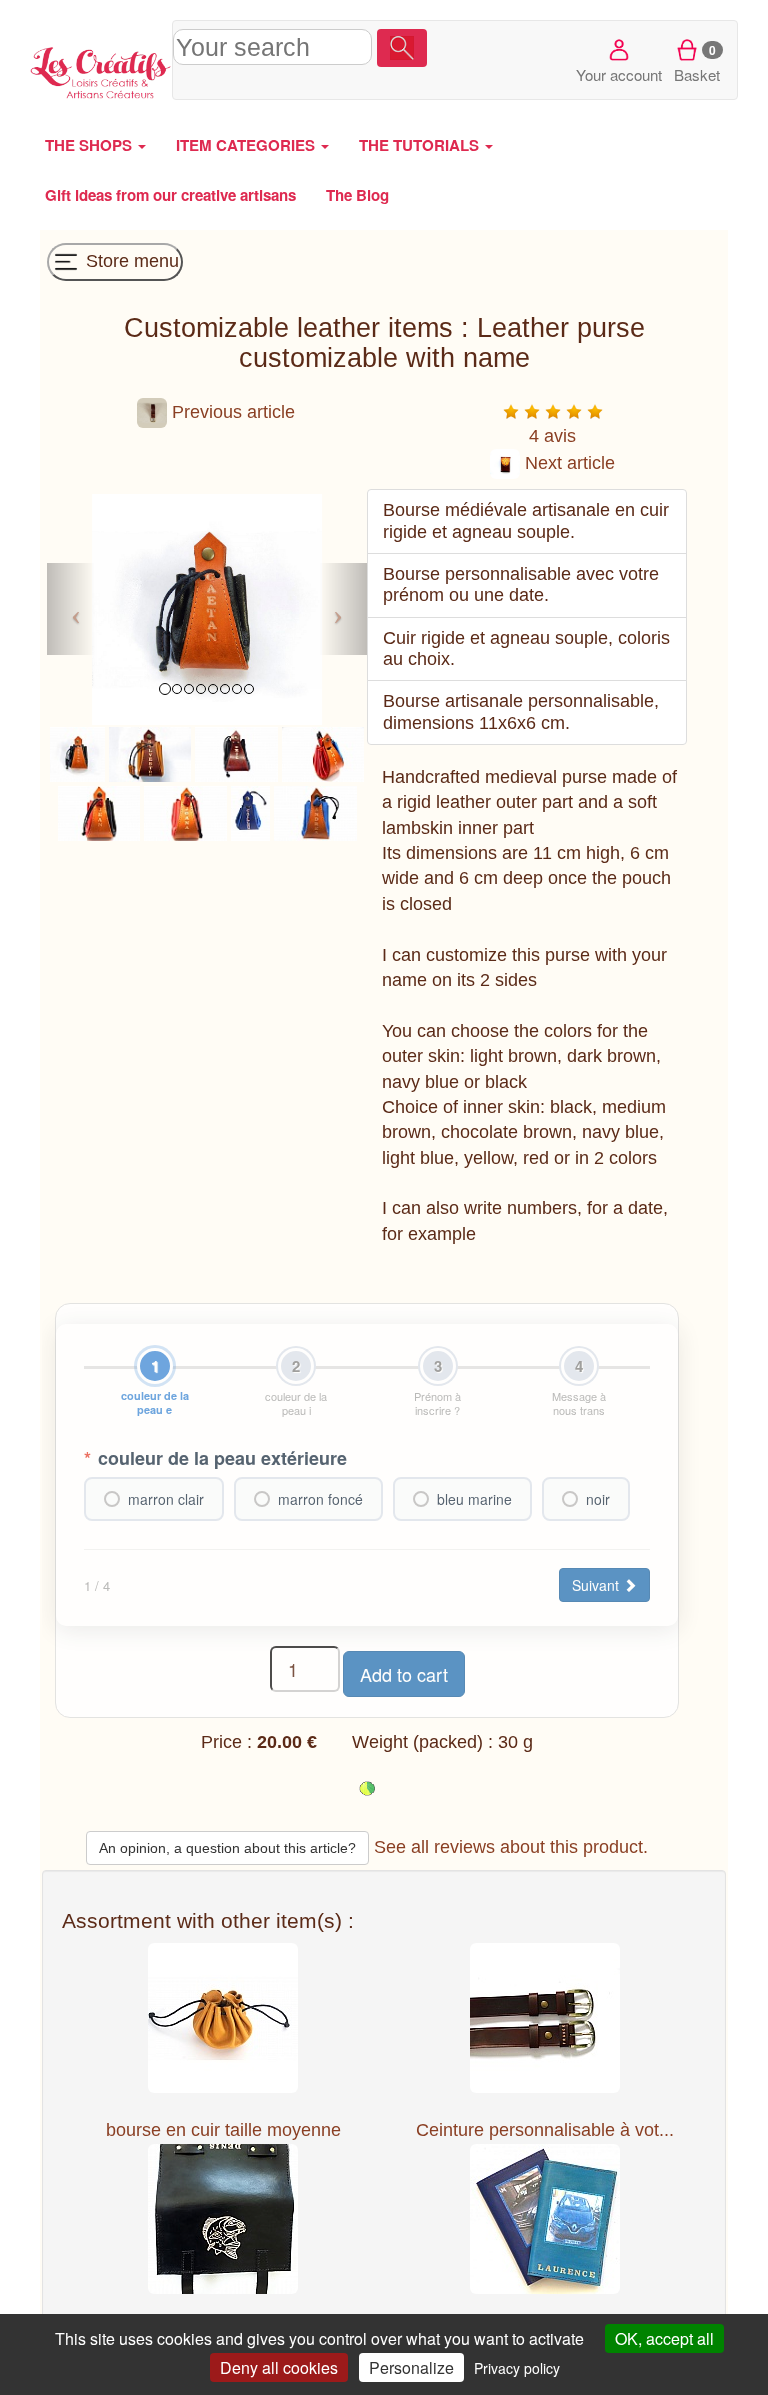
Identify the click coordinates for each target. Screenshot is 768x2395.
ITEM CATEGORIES (247, 145)
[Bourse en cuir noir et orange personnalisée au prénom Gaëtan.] (77, 753)
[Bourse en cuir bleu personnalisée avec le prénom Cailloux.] (250, 812)
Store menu (130, 261)
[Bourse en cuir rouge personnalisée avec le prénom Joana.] (185, 812)
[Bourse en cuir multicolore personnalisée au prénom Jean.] (99, 812)
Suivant (597, 1585)
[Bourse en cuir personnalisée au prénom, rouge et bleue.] (323, 753)
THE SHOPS (90, 145)
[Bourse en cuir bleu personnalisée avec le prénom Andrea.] (315, 812)
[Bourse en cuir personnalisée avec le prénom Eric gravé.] (236, 753)
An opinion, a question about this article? (227, 1848)
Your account (619, 74)
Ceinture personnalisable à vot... (545, 2130)
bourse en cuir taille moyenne (223, 2130)
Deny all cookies (279, 2367)
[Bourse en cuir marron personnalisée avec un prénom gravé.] (150, 753)
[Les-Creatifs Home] (101, 70)
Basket (697, 63)
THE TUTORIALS (421, 145)
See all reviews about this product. (511, 1847)
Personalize (411, 2367)
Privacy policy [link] (517, 2368)
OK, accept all (664, 2338)
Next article (567, 463)
